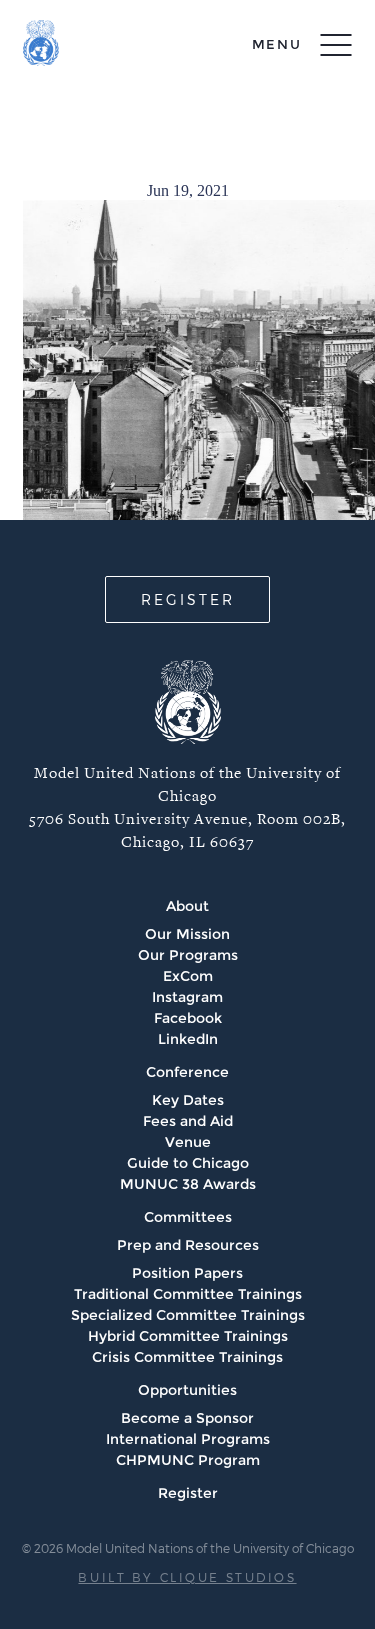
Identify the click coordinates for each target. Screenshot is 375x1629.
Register (188, 1493)
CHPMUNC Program (188, 1460)
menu (277, 44)
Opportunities (187, 1390)
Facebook (188, 1018)
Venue (188, 1142)
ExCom (188, 976)
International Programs (188, 1439)
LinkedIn (188, 1039)
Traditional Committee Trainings (188, 1294)
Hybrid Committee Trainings (188, 1336)
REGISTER (188, 599)
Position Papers (187, 1273)
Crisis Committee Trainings (187, 1357)
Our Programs (188, 955)
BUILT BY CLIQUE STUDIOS (187, 1577)
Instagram (187, 997)
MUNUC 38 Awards (188, 1184)
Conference (187, 1072)
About (187, 906)
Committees (188, 1217)
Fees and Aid (188, 1121)
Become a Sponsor (187, 1418)
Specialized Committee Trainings (188, 1315)
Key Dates (188, 1100)
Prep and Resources (188, 1245)
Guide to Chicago (188, 1163)
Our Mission (187, 934)
